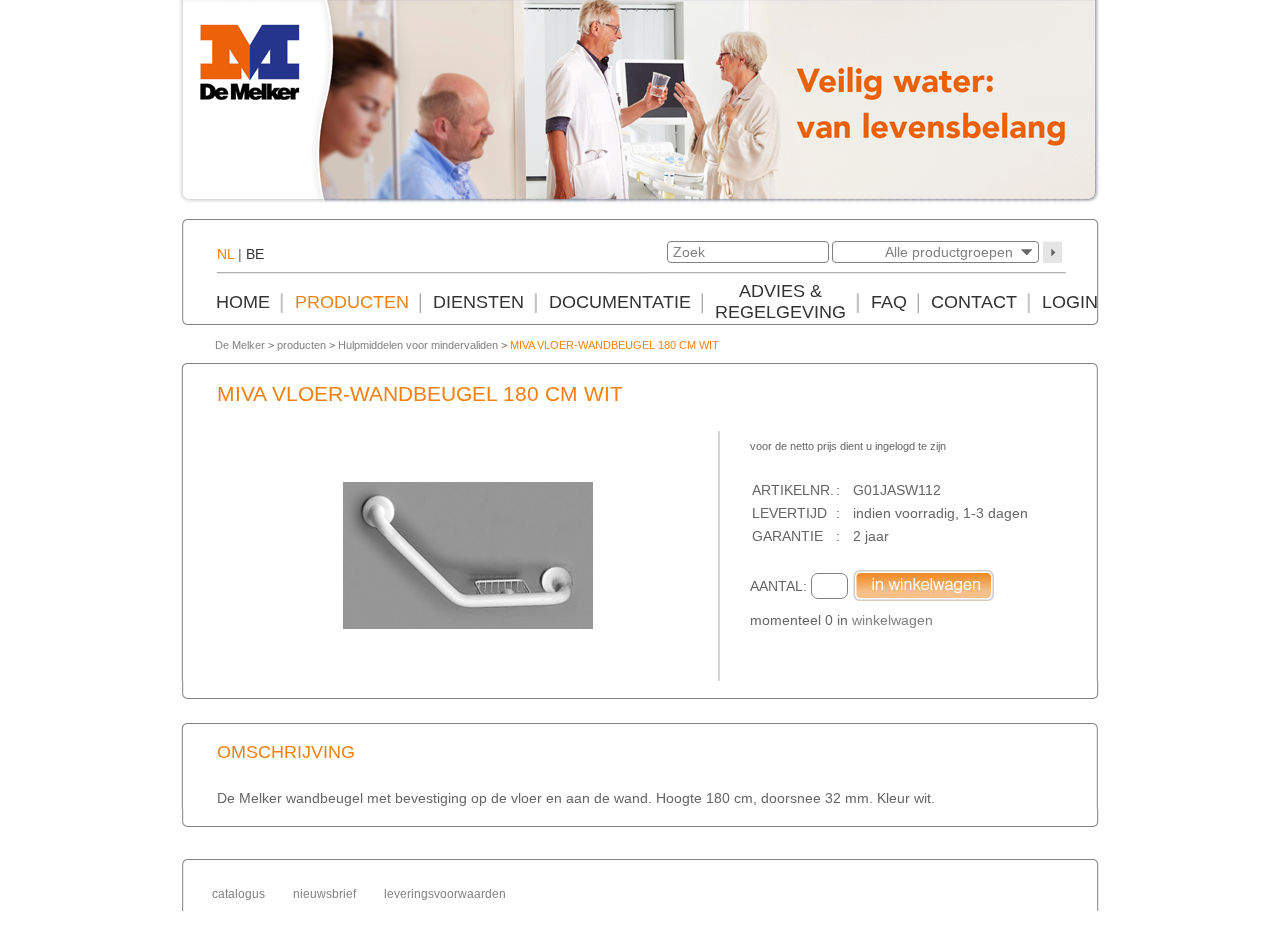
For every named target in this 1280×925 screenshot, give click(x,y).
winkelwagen (892, 620)
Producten (352, 302)
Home (243, 302)
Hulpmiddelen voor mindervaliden (418, 345)
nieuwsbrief (324, 894)
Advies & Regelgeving (780, 301)
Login (1070, 302)
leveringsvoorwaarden (445, 894)
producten (301, 345)
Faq (889, 302)
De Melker (240, 345)
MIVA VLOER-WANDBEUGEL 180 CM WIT (614, 345)
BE (255, 254)
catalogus (238, 894)
